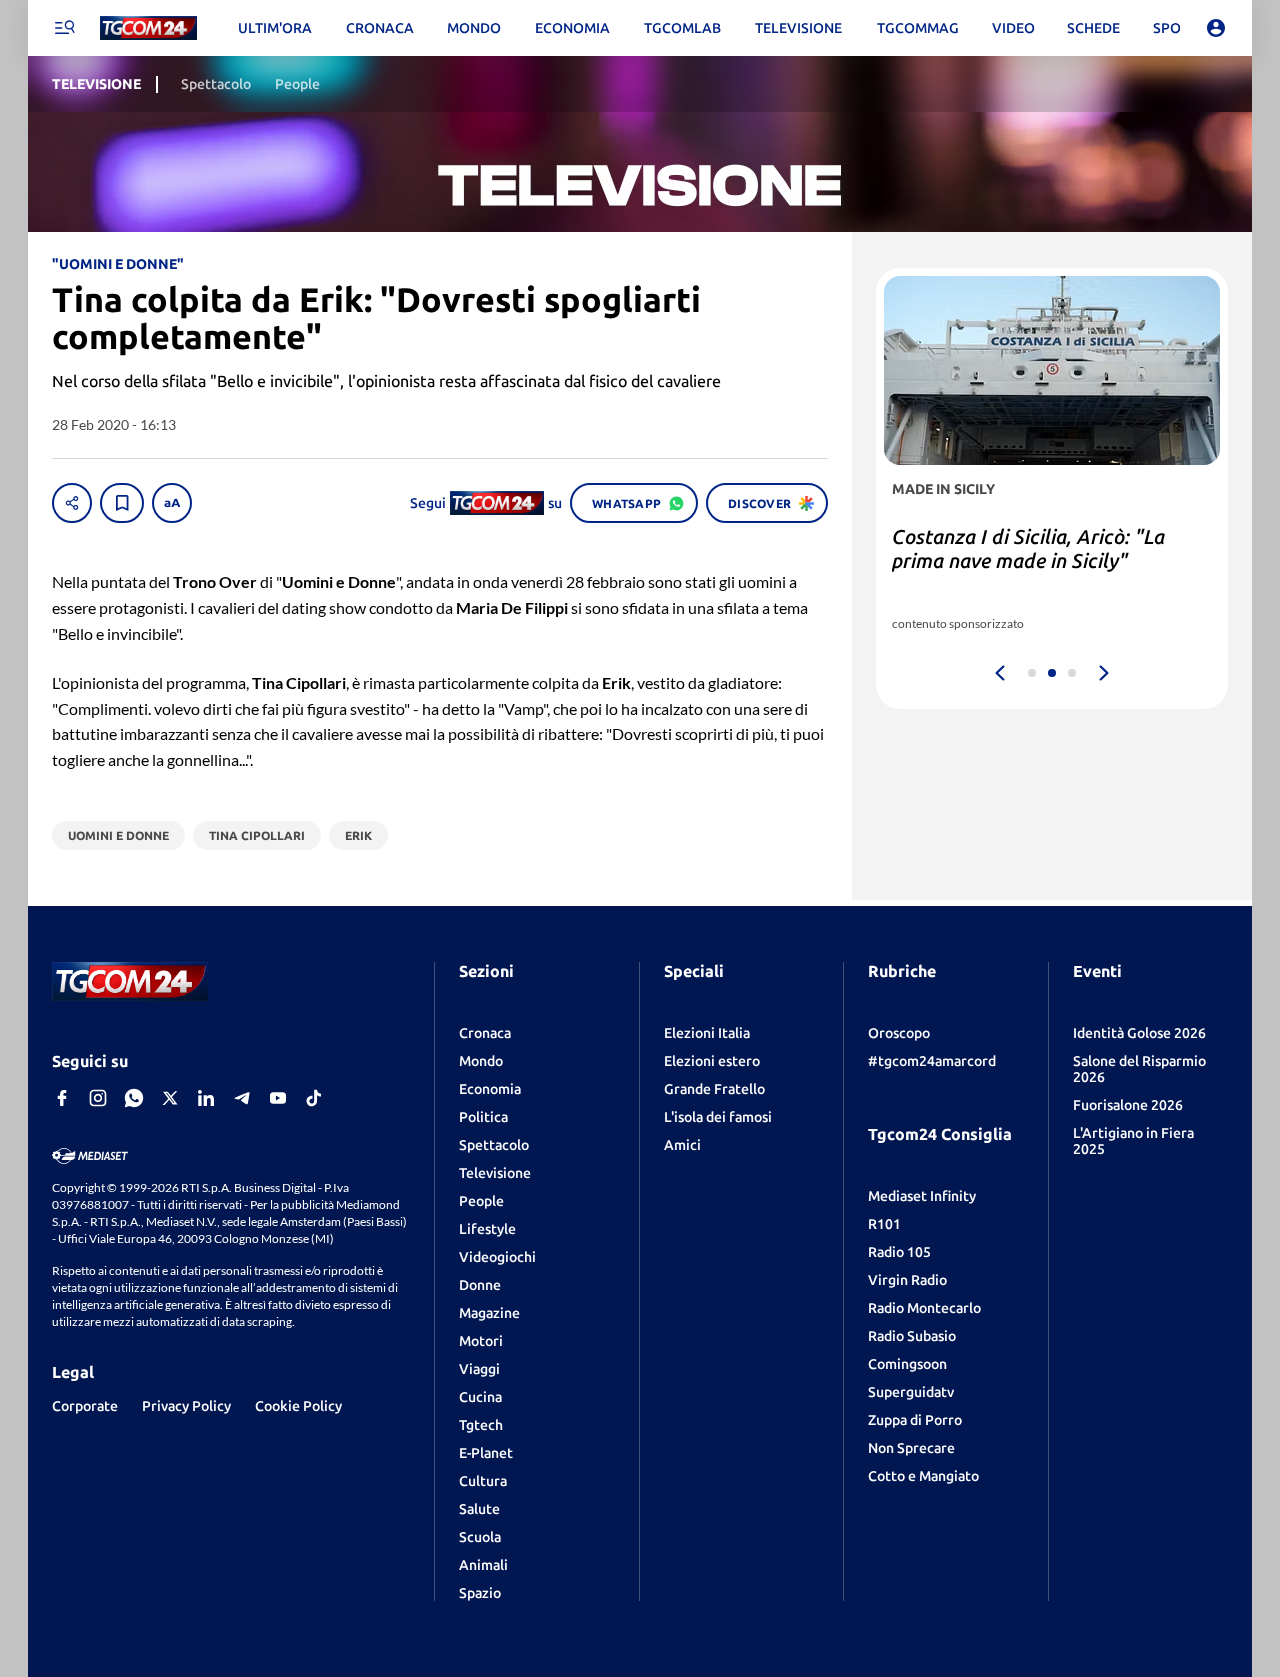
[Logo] (148, 28)
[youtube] (278, 1098)
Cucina (480, 1397)
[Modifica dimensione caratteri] (172, 503)
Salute (479, 1509)
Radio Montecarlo (924, 1308)
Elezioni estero (712, 1061)
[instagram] (98, 1098)
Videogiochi (497, 1257)
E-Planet (486, 1453)
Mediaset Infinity (922, 1196)
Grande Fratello (714, 1089)
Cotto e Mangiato (923, 1476)
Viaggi (479, 1369)
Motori (481, 1341)
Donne (480, 1285)
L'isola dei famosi (718, 1117)
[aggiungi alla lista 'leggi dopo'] (122, 503)
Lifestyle (487, 1229)
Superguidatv (911, 1392)
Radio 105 (899, 1252)
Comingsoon (907, 1364)
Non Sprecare (911, 1448)
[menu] (64, 28)
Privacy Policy (186, 1406)
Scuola (480, 1537)
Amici (682, 1145)
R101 (884, 1224)
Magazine (489, 1313)
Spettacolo (494, 1145)
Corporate (85, 1406)
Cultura (483, 1481)
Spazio (480, 1593)
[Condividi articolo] (72, 503)
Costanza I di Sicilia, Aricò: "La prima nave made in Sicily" (1028, 548)
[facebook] (62, 1098)
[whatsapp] (134, 1098)
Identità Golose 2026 (1139, 1033)
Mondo (481, 1061)
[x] (170, 1098)
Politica (483, 1117)
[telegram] (242, 1098)
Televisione (495, 1173)
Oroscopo (899, 1033)
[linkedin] (206, 1098)
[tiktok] (314, 1098)
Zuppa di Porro (915, 1420)
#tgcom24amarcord (932, 1061)
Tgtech (481, 1425)
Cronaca (485, 1033)
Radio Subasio (912, 1336)
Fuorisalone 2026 (1128, 1105)
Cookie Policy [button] (298, 1406)
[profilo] (1216, 28)
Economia (490, 1089)
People (481, 1201)
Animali (483, 1565)
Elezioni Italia (707, 1033)
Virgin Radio (907, 1280)
